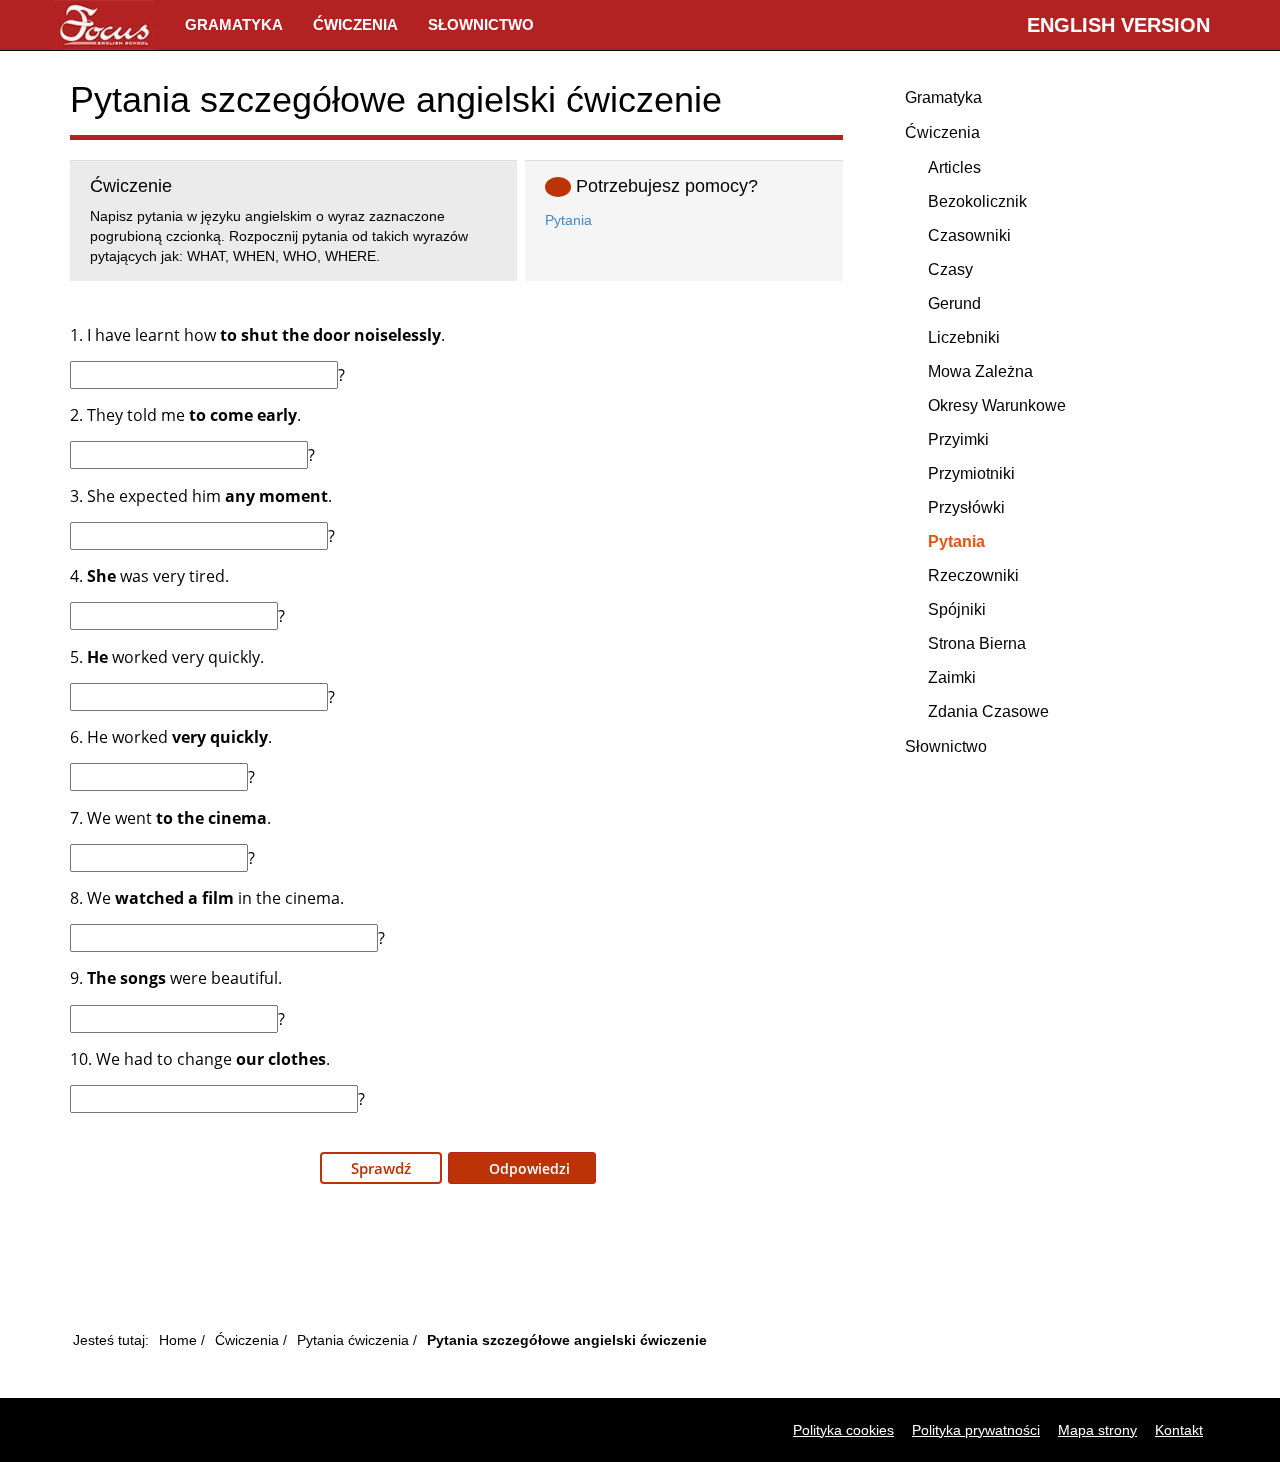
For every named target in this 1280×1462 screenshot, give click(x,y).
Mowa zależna (980, 371)
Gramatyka (234, 24)
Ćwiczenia (355, 24)
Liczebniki (964, 337)
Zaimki (952, 677)
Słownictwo (481, 24)
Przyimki (958, 439)
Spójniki (957, 609)
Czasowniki (969, 235)
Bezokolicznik (977, 201)
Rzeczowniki (973, 575)
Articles (954, 167)
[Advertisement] (456, 1263)
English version (1118, 25)
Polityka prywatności (976, 1430)
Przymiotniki (971, 473)
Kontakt (1179, 1430)
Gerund (954, 303)
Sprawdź (381, 1168)
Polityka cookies (843, 1430)
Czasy (950, 269)
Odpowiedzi (527, 1168)
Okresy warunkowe (997, 405)
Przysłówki (966, 507)
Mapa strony (1097, 1430)
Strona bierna (977, 643)
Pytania (568, 220)
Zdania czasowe (988, 711)
